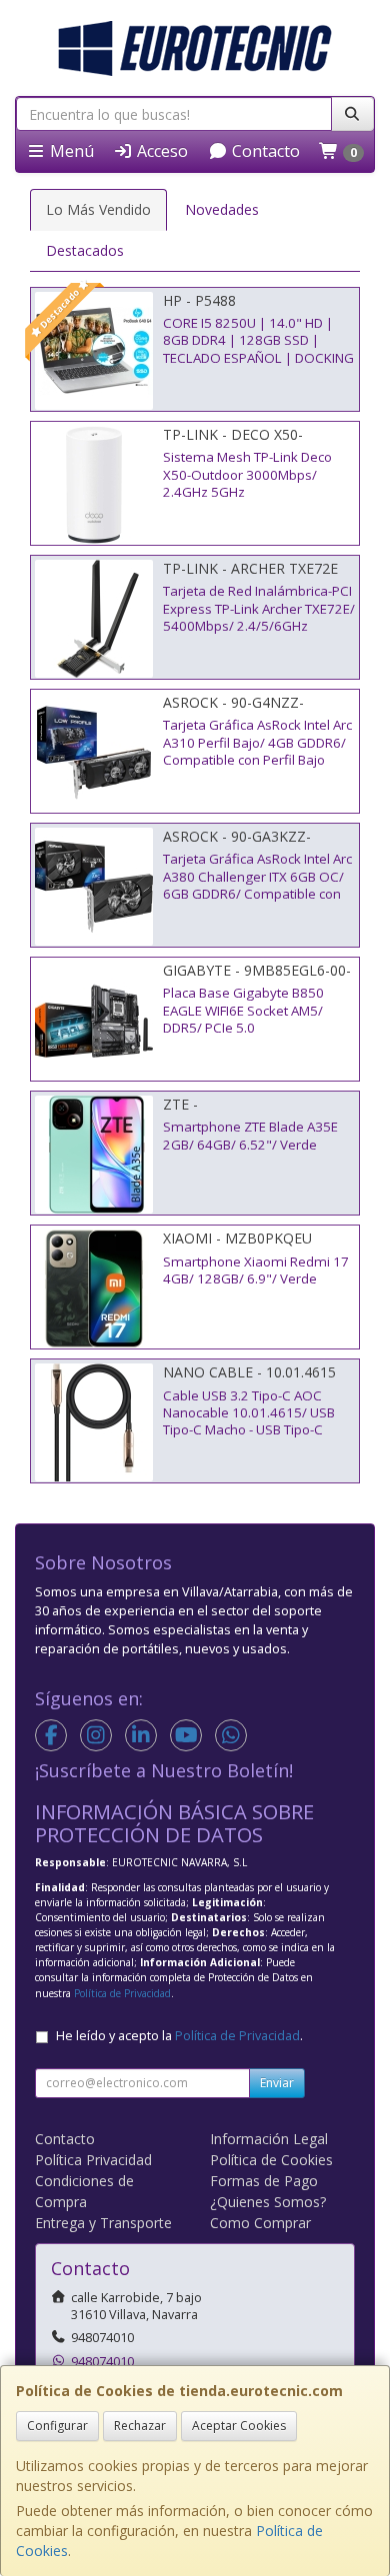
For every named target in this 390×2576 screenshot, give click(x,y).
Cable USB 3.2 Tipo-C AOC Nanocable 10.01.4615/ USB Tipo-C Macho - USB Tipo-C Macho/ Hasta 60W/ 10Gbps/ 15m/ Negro (252, 1430)
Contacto (264, 151)
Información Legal (269, 2139)
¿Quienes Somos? (268, 2202)
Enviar (277, 2083)
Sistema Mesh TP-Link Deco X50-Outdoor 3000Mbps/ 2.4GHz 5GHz (247, 474)
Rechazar (140, 2426)
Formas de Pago (264, 2181)
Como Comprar (260, 2223)
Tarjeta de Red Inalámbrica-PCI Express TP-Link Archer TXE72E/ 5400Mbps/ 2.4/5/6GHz (259, 608)
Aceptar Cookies (239, 2426)
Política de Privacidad (122, 1993)
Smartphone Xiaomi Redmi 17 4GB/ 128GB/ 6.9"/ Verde (256, 1270)
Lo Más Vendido (98, 209)
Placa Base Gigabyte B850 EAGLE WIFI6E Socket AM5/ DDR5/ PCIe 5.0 (243, 1010)
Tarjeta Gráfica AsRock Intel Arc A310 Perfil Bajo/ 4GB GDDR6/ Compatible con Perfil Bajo (257, 742)
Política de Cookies (271, 2160)
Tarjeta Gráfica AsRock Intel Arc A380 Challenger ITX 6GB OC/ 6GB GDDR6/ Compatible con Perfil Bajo (257, 885)
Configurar (57, 2426)
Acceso (160, 151)
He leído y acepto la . (179, 2036)
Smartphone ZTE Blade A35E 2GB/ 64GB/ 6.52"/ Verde (250, 1135)
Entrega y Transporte (103, 2223)
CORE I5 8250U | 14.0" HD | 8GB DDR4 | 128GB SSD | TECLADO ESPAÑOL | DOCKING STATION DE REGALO (258, 349)
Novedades (222, 209)
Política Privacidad (93, 2160)
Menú (70, 151)
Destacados (85, 250)
